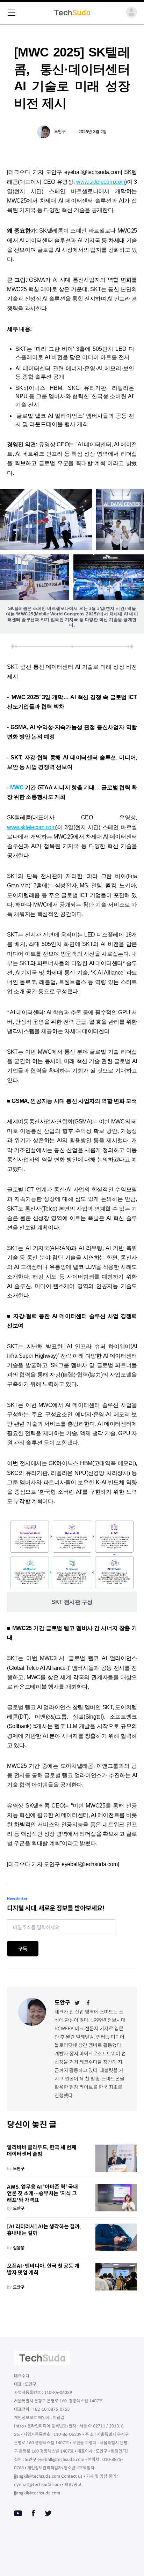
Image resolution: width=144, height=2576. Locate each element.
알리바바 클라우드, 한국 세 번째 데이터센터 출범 (42, 2151)
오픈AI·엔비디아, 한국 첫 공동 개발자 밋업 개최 (43, 2269)
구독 (23, 1949)
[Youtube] (18, 2513)
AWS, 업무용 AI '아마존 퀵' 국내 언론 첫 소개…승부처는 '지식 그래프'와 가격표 (42, 2194)
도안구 (60, 132)
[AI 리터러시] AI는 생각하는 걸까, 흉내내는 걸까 (44, 2230)
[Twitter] (77, 2003)
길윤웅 (19, 2248)
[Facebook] (88, 2003)
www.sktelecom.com (101, 182)
